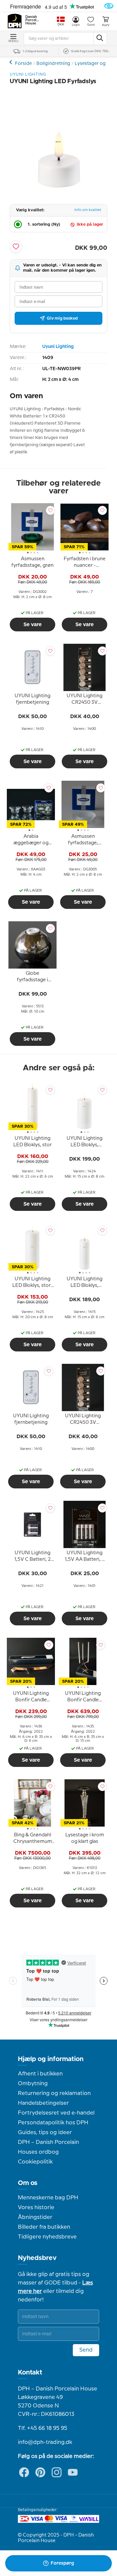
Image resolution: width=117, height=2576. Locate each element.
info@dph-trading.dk (45, 2442)
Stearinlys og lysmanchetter (12, 62)
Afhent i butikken (40, 2074)
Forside (23, 64)
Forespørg (62, 2563)
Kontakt (30, 2373)
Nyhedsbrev (37, 2258)
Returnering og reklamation (54, 2093)
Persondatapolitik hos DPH (53, 2123)
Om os (28, 2183)
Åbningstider (35, 2217)
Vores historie (36, 2207)
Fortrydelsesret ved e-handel (56, 2113)
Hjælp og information (51, 2059)
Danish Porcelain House (32, 20)
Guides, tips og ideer (45, 2132)
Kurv (106, 25)
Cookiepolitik (35, 2162)
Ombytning (33, 2084)
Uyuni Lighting (58, 347)
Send (86, 2350)
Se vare (32, 625)
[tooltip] (32, 563)
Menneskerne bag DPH (48, 2198)
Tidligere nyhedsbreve (47, 2237)
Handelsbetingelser (43, 2103)
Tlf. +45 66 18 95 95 (43, 2428)
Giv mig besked (62, 318)
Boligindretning (53, 64)
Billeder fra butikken (44, 2227)
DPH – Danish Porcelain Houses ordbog (48, 2147)
